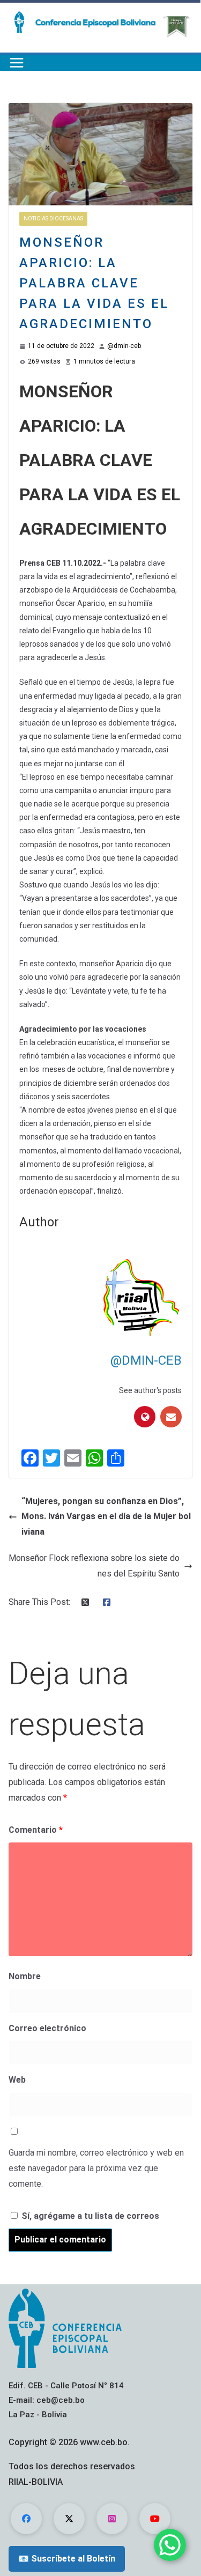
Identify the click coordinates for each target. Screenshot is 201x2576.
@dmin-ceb (124, 346)
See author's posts (150, 1390)
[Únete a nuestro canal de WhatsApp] (170, 2545)
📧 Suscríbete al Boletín (67, 2559)
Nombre (25, 1976)
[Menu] (17, 63)
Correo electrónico (47, 2028)
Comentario (36, 1830)
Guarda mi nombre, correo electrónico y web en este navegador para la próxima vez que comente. (96, 2168)
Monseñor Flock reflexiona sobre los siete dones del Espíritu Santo (94, 1566)
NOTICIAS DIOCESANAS (53, 219)
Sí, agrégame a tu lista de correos (89, 2216)
